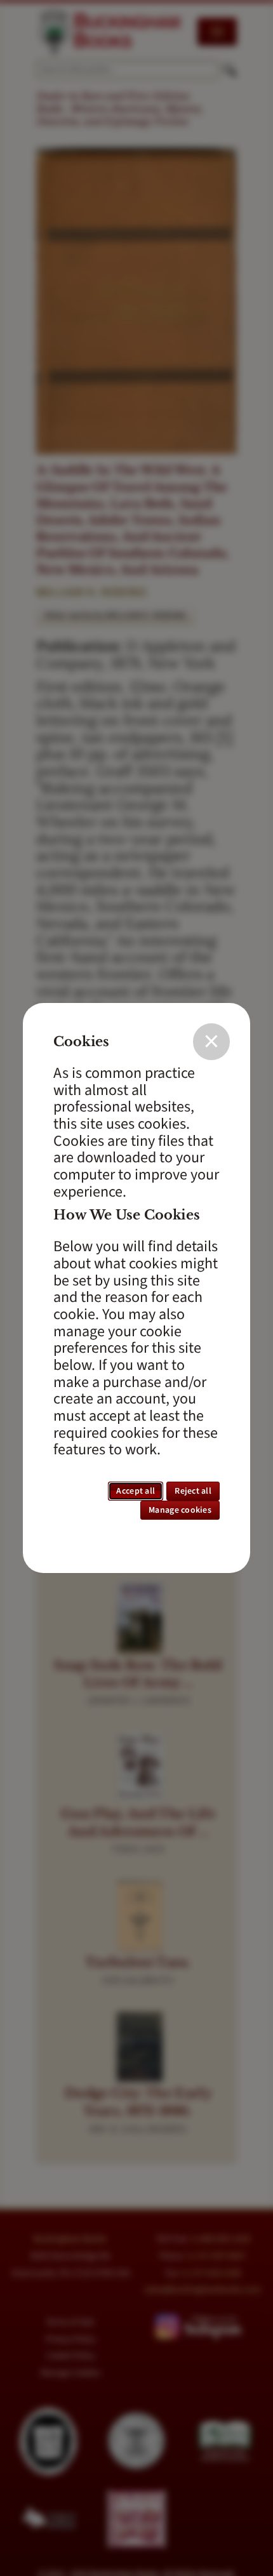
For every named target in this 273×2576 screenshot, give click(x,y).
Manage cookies (180, 1510)
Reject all (193, 1491)
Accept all (136, 1491)
